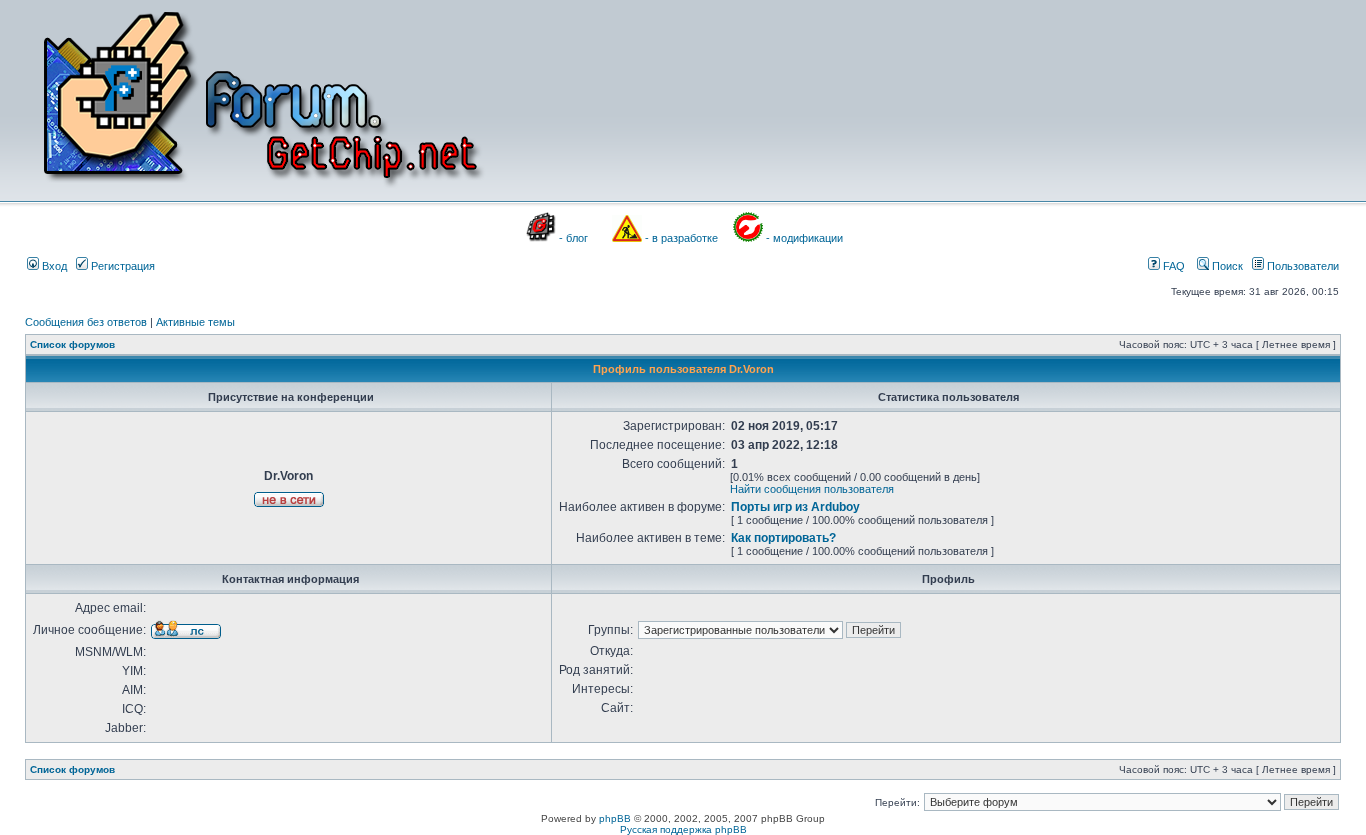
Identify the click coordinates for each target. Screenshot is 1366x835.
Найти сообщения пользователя (812, 489)
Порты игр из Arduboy (795, 507)
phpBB (615, 818)
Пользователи (1301, 266)
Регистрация (121, 266)
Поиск (1226, 266)
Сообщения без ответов (86, 322)
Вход (53, 266)
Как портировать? (783, 538)
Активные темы (195, 322)
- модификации (804, 238)
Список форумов (72, 344)
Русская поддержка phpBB (683, 829)
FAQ (1172, 266)
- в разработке (681, 238)
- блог (573, 238)
